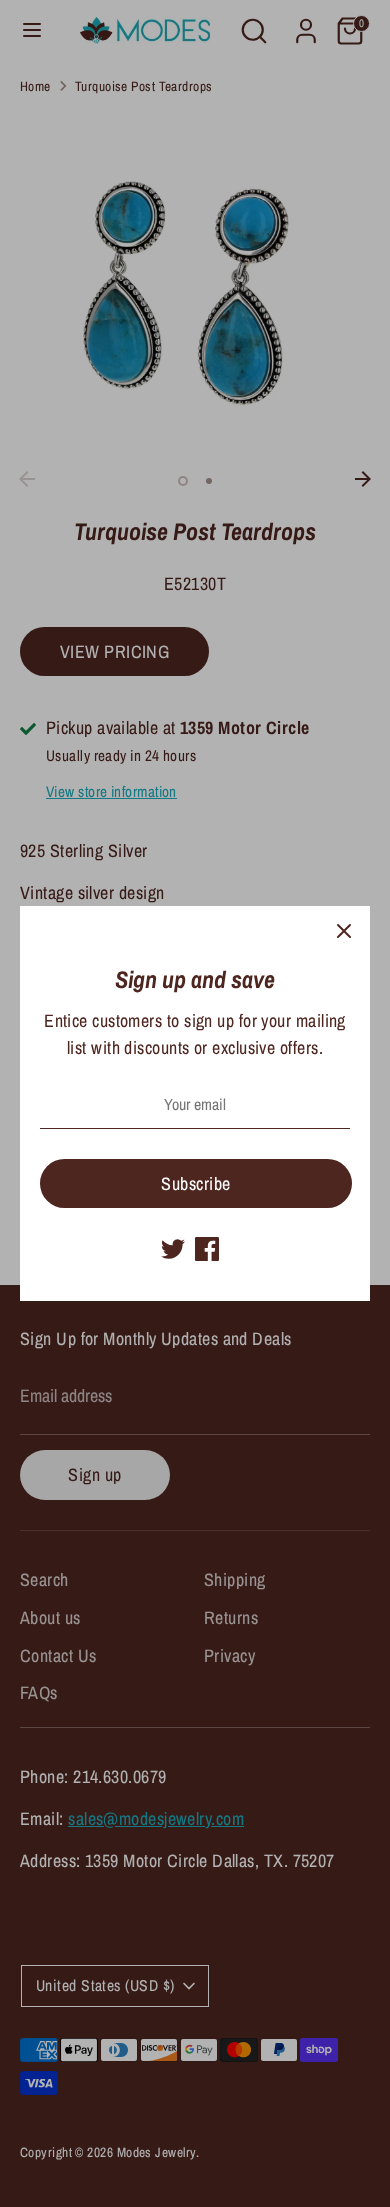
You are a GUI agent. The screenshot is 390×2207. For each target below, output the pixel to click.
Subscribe (195, 1183)
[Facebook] (207, 1249)
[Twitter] (173, 1249)
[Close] (344, 932)
